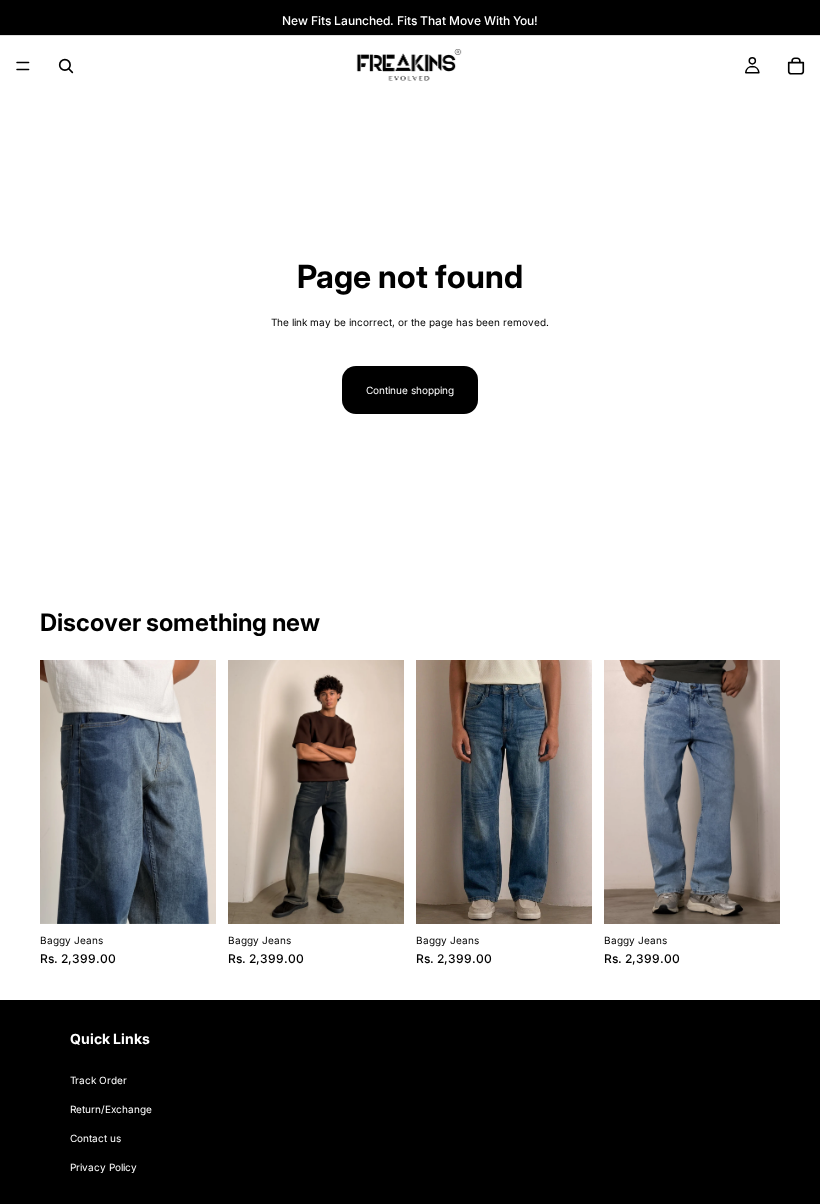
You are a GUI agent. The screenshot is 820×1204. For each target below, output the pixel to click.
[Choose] (185, 894)
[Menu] (23, 66)
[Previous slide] (62, 792)
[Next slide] (194, 792)
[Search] (66, 66)
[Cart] (796, 66)
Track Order (98, 1081)
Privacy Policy (103, 1168)
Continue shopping (410, 390)
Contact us (95, 1139)
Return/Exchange (111, 1110)
